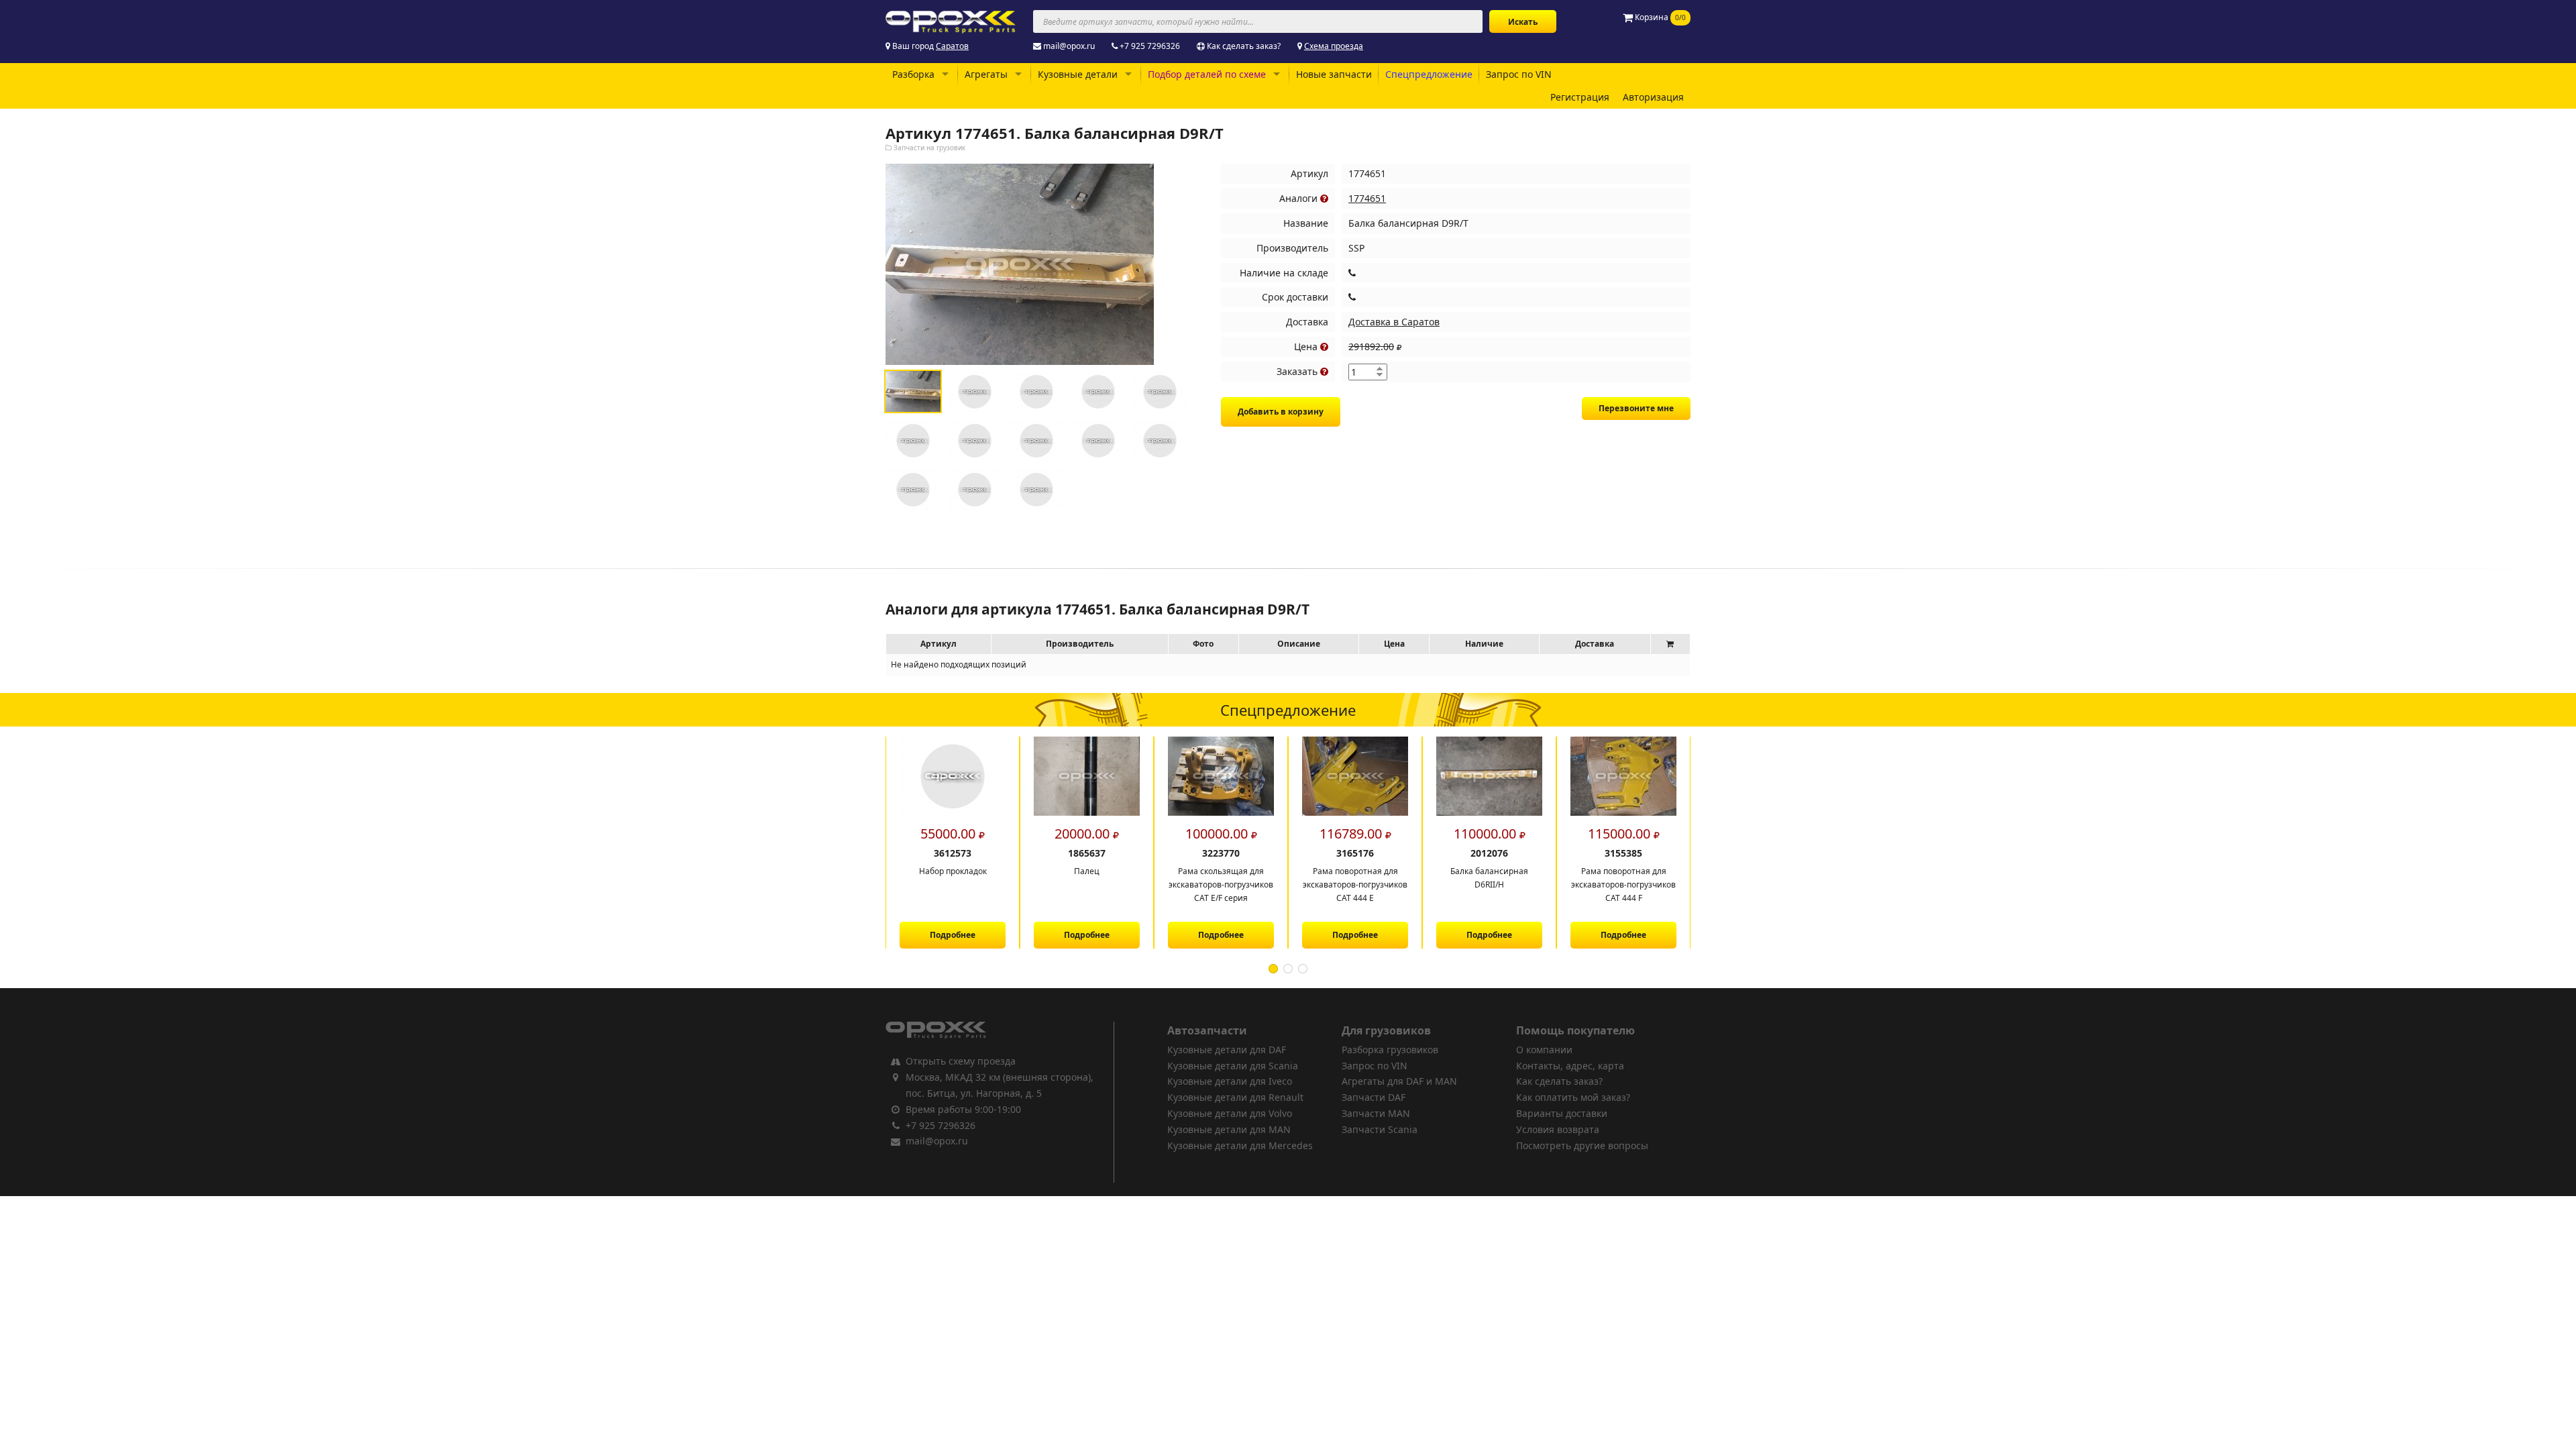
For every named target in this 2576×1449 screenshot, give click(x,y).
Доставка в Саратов (1394, 322)
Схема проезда (1334, 46)
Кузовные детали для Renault (1235, 1097)
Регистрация (1580, 97)
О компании (1544, 1050)
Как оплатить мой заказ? (1573, 1097)
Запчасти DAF (1374, 1097)
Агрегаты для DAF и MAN (1399, 1081)
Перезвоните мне (1636, 408)
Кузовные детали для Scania (1233, 1066)
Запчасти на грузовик (929, 148)
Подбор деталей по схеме (1207, 74)
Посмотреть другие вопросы (1582, 1145)
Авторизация (1653, 97)
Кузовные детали (1078, 74)
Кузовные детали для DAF (1227, 1050)
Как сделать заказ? (1244, 46)
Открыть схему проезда (961, 1061)
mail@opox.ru (1069, 46)
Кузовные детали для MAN (1229, 1129)
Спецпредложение (1429, 74)
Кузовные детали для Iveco (1230, 1081)
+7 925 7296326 (1150, 46)
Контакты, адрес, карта (1570, 1066)
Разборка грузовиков (1390, 1050)
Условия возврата (1558, 1129)
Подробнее (953, 935)
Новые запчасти (1334, 74)
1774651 (1367, 198)
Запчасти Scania (1380, 1129)
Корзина (1659, 17)
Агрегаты (986, 74)
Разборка (913, 74)
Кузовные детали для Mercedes (1240, 1145)
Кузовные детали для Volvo (1230, 1113)
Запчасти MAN (1376, 1113)
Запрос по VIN (1519, 74)
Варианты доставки (1562, 1113)
